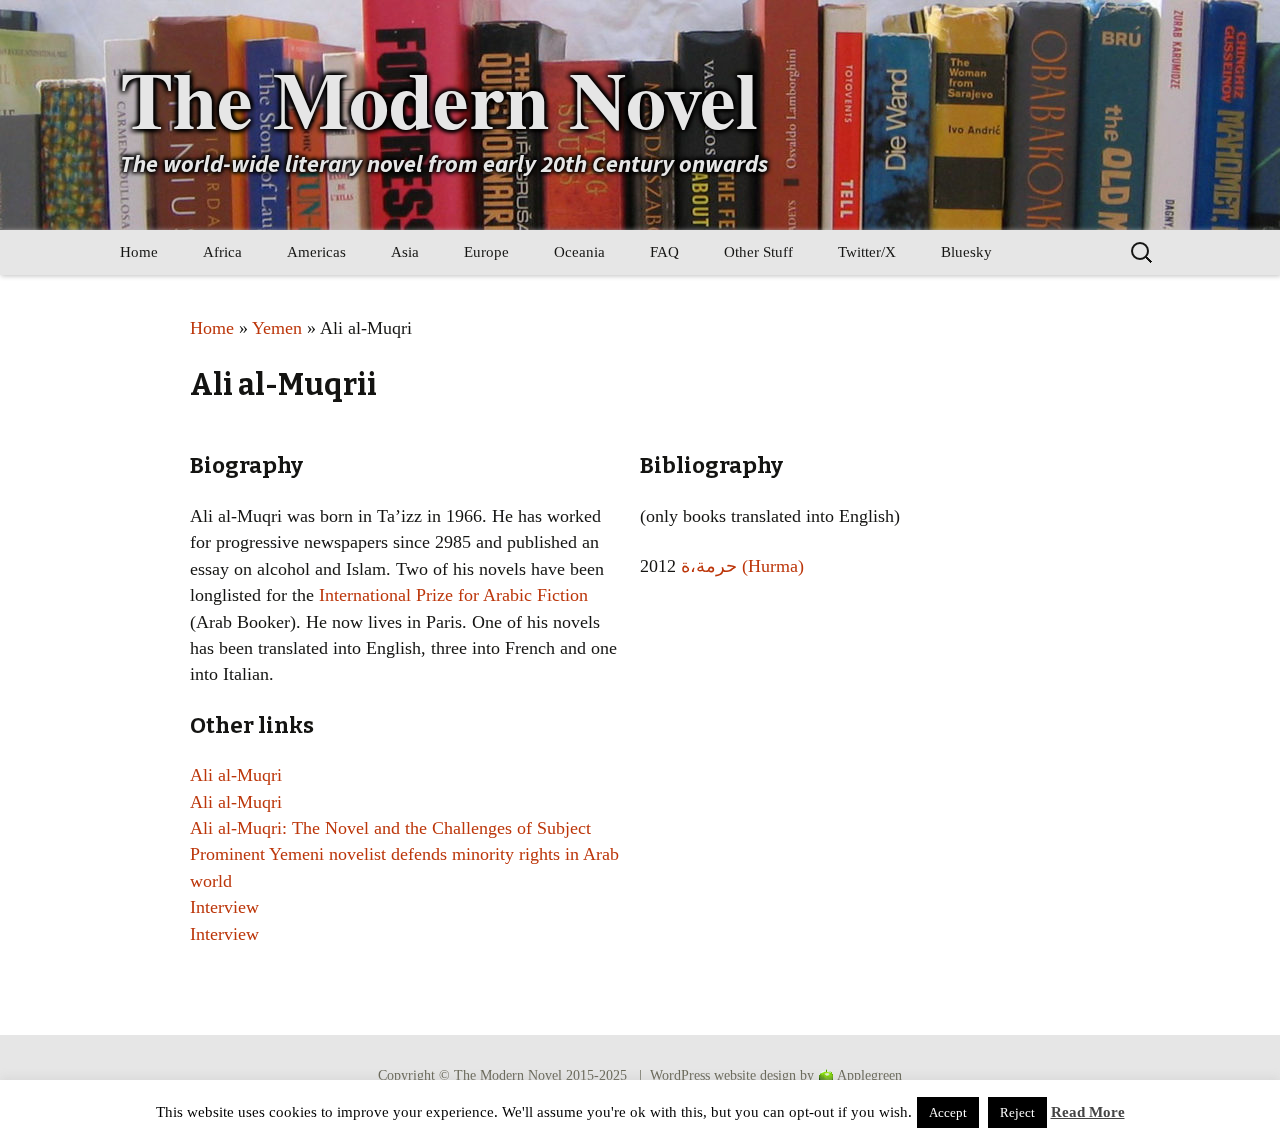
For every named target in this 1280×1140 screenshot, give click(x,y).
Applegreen (869, 1075)
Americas (316, 252)
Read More (1088, 1112)
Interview (224, 907)
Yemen (277, 328)
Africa (222, 252)
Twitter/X (867, 252)
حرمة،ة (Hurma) (742, 566)
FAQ (664, 252)
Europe (486, 252)
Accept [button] (948, 1112)
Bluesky (966, 252)
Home (139, 252)
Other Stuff (758, 252)
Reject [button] (1017, 1112)
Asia (405, 252)
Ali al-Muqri (236, 775)
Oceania (579, 252)
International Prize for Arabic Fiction (453, 595)
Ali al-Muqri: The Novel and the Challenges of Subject (390, 828)
